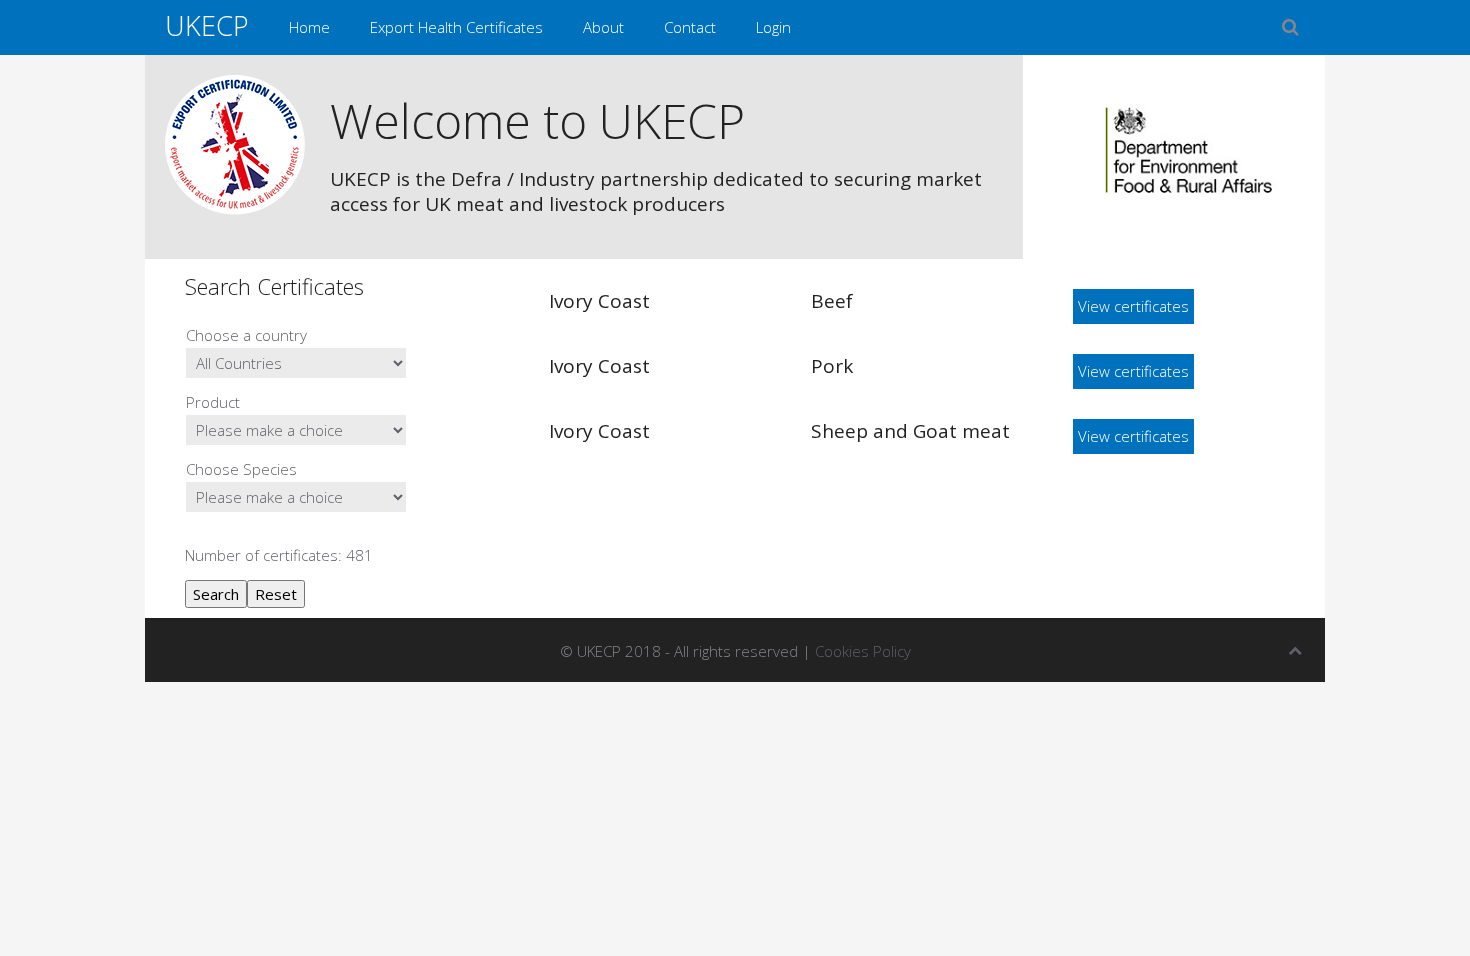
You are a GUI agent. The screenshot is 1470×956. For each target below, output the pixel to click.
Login (773, 27)
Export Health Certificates (456, 27)
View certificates (1133, 306)
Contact (690, 27)
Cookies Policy (863, 651)
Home (309, 27)
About (603, 27)
